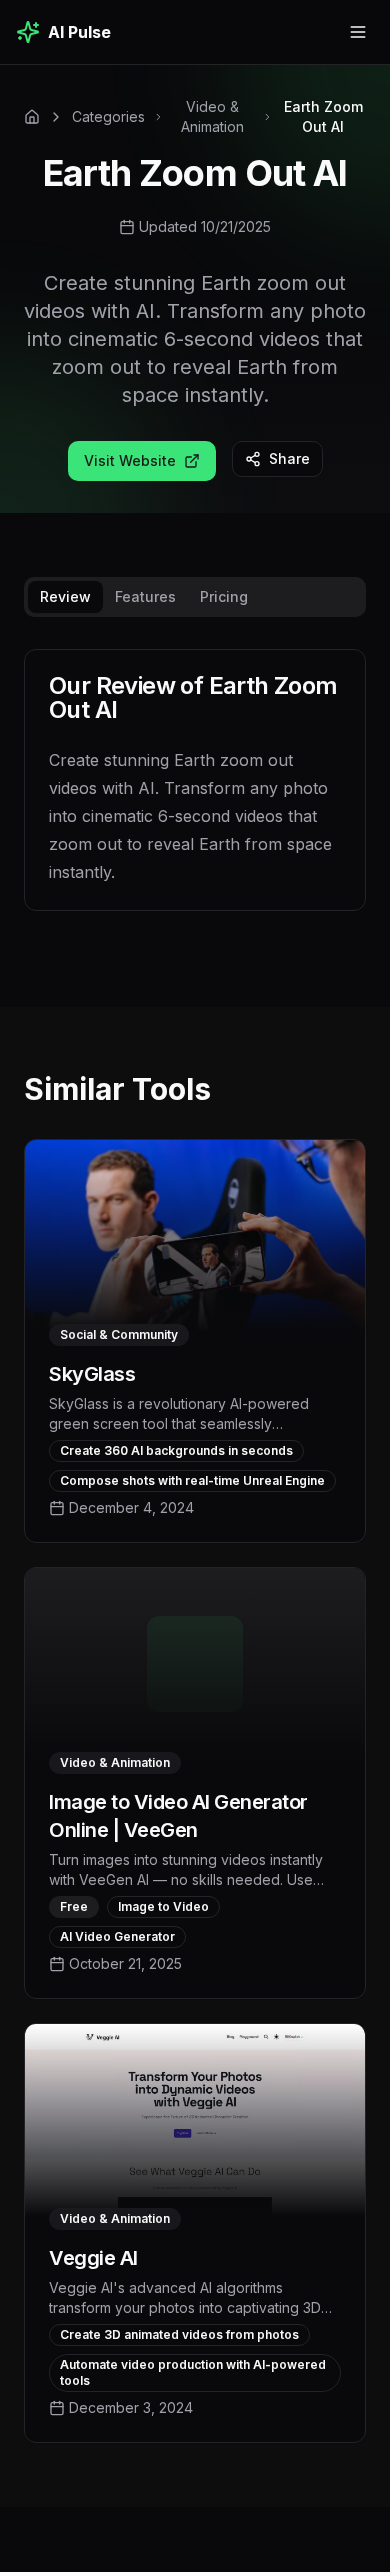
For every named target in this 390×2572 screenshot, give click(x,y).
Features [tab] (145, 596)
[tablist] (195, 597)
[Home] (32, 117)
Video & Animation (212, 116)
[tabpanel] (195, 796)
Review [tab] (65, 596)
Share (289, 458)
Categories (108, 116)
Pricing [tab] (224, 596)
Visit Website (130, 460)
